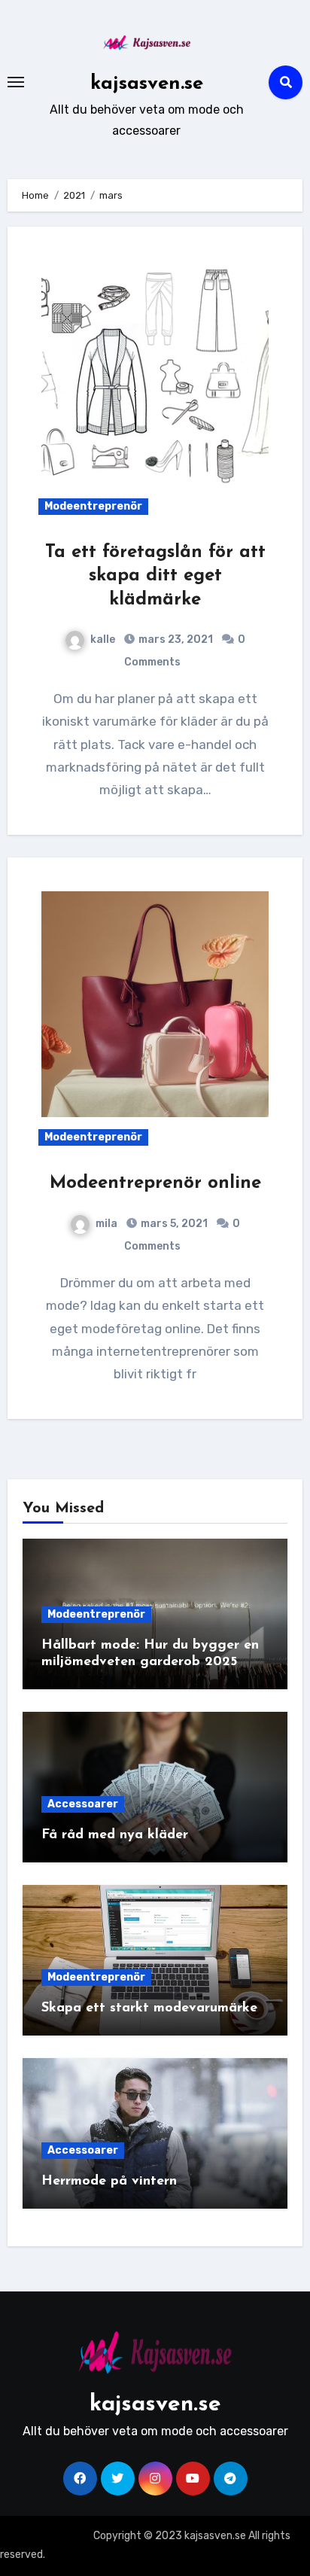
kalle (103, 639)
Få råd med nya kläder (115, 1835)
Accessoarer (83, 1804)
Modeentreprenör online (155, 1183)
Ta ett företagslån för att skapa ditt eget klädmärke (155, 576)
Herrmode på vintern (109, 2182)
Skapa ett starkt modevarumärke (149, 2008)
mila (106, 1224)
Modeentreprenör (93, 506)
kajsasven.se (147, 84)
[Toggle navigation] (16, 82)
